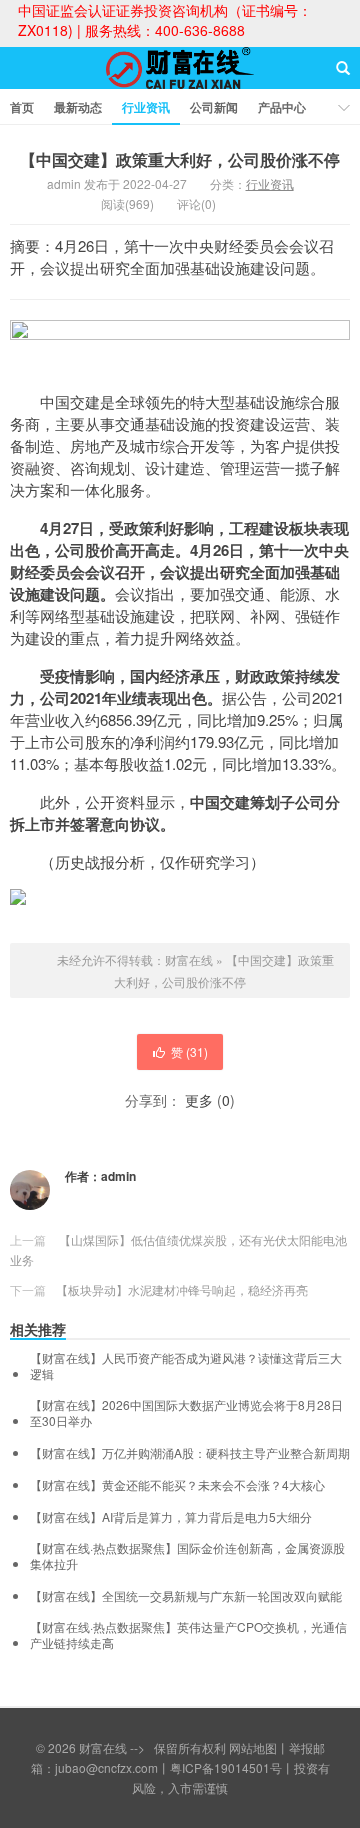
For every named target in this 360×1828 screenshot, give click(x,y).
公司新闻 (214, 107)
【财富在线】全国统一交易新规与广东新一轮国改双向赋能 (186, 1596)
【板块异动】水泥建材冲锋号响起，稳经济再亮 (182, 1289)
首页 (22, 107)
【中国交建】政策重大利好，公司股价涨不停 (180, 159)
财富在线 (180, 86)
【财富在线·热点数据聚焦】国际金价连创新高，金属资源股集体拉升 (187, 1556)
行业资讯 (146, 107)
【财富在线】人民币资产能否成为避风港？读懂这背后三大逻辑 (186, 1366)
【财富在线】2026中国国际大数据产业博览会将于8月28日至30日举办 (186, 1413)
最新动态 (78, 107)
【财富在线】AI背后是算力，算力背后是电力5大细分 (171, 1517)
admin (118, 1176)
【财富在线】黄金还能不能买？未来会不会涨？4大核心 (177, 1485)
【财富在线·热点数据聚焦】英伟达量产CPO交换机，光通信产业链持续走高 (188, 1635)
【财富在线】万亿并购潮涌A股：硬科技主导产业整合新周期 (190, 1453)
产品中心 (282, 107)
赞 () (189, 1051)
